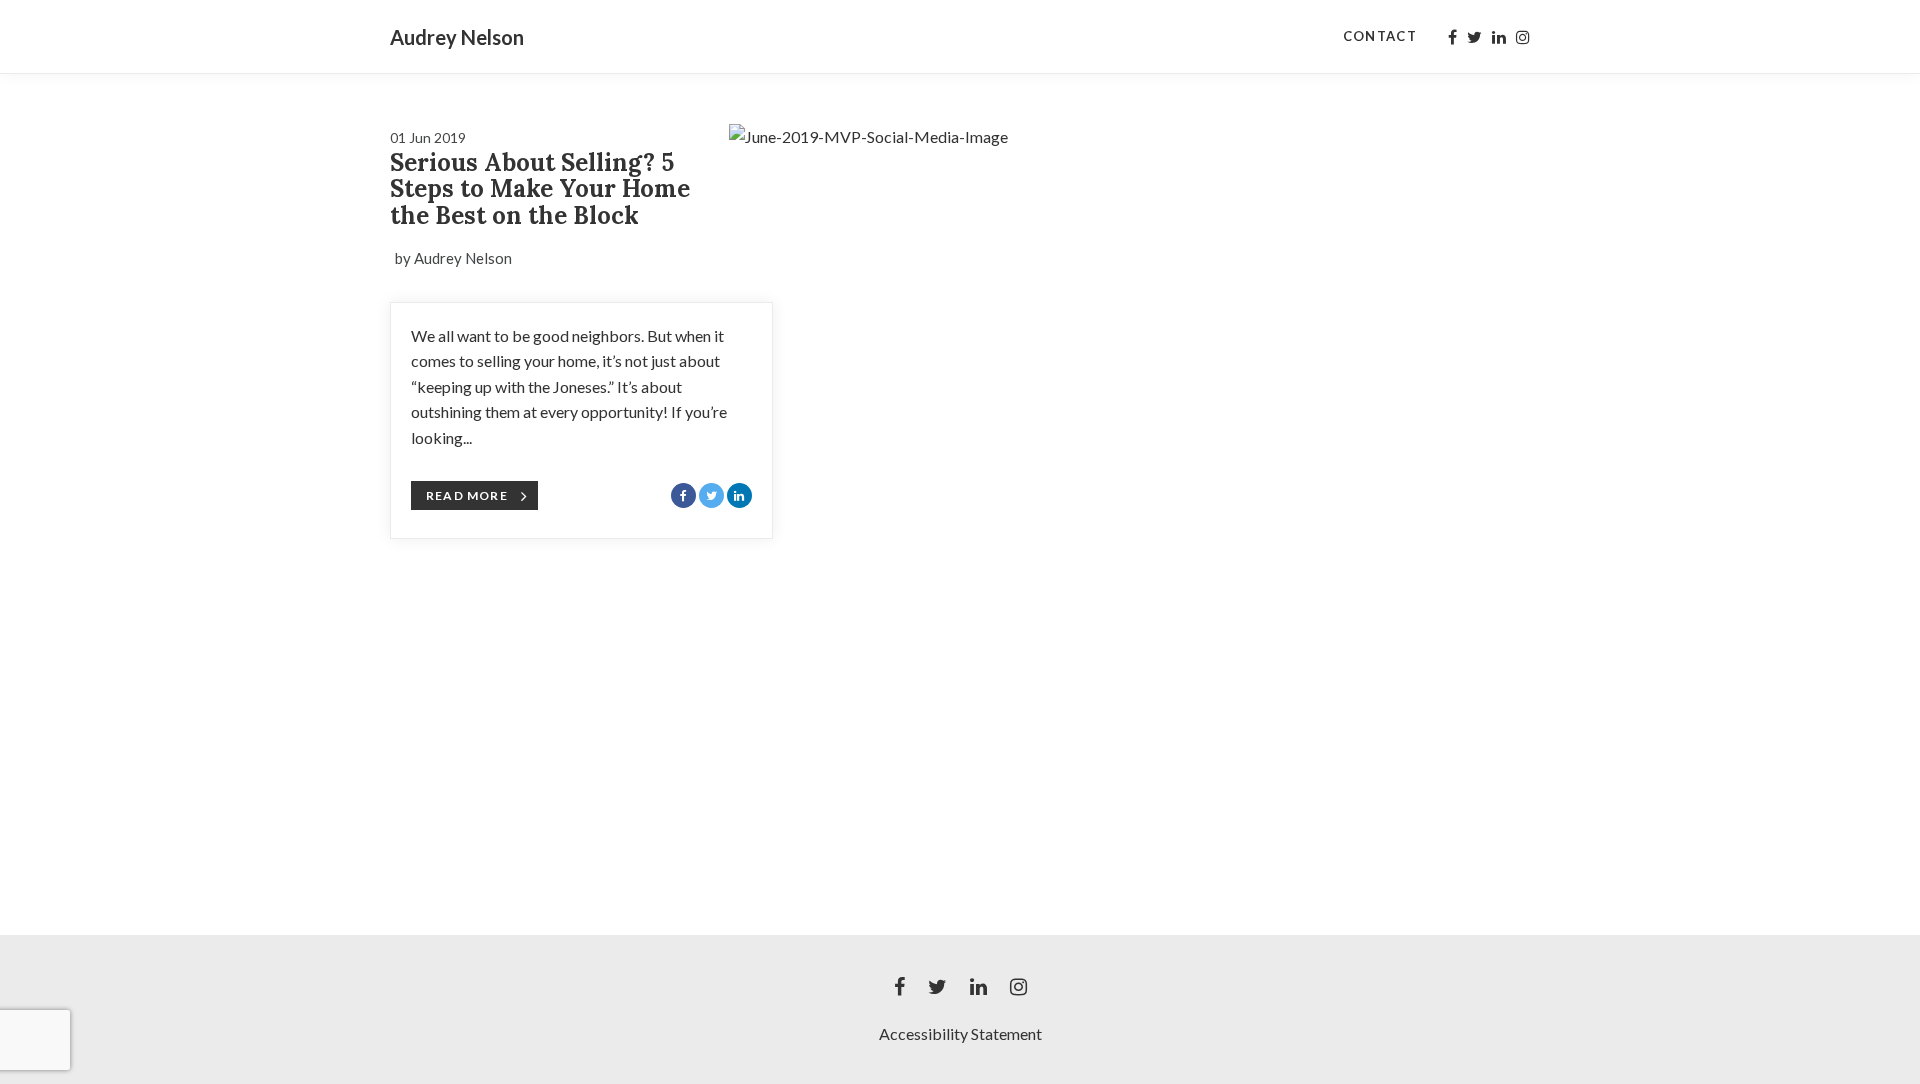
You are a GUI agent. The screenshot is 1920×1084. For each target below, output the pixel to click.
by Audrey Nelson (453, 258)
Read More (467, 495)
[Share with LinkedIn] (739, 495)
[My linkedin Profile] (1499, 37)
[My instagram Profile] (1523, 37)
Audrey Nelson (457, 37)
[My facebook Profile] (1452, 37)
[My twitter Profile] (1474, 37)
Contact (1380, 36)
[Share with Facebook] (683, 495)
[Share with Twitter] (711, 495)
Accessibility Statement (960, 1033)
